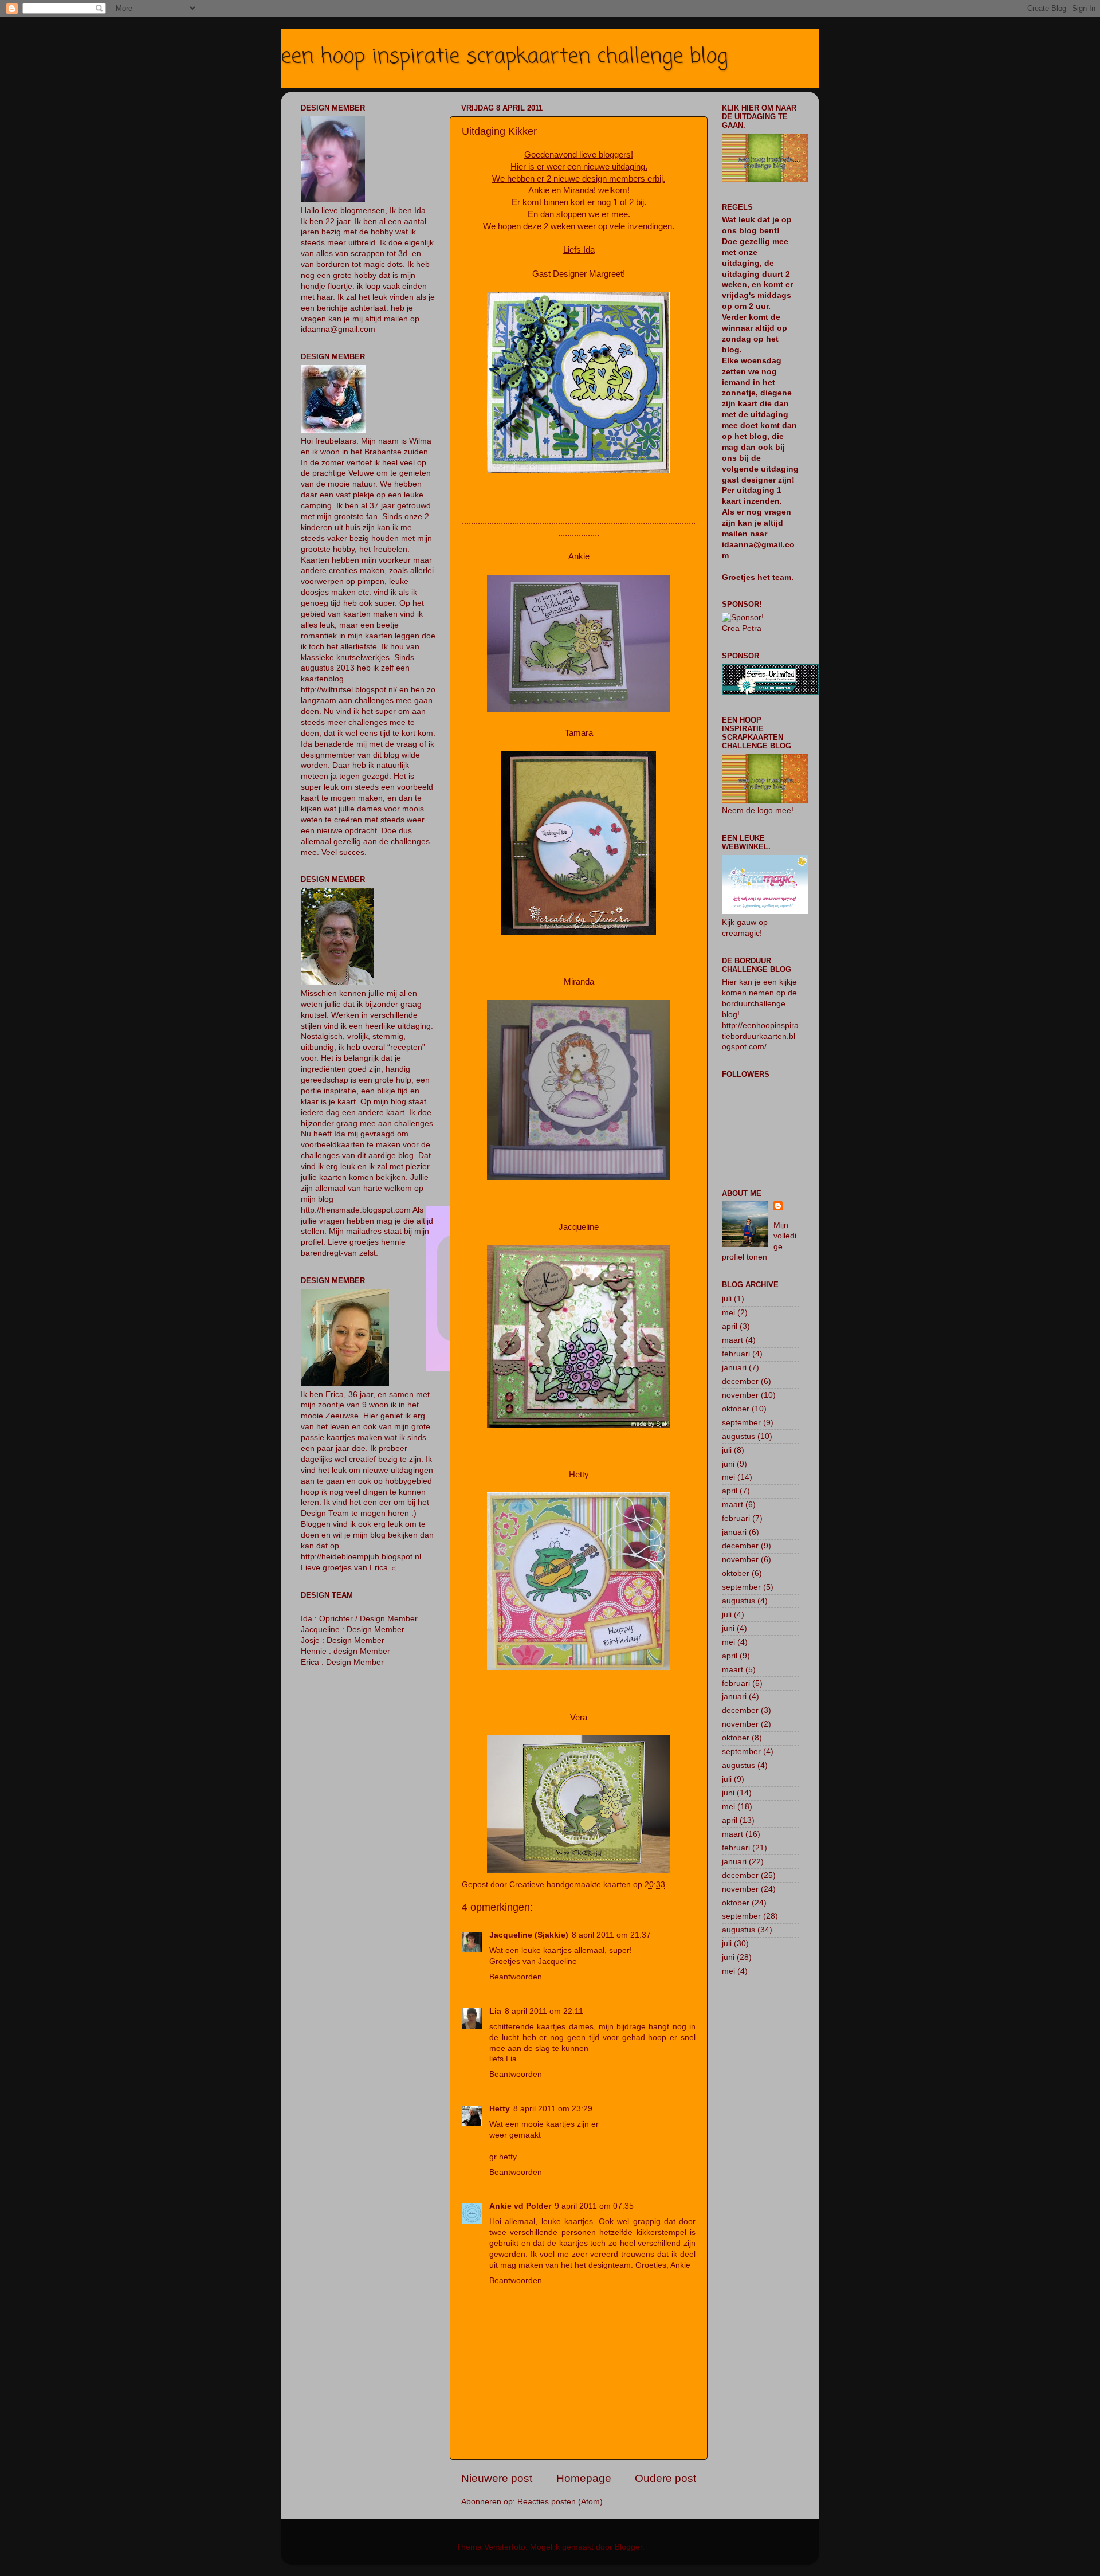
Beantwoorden (516, 1977)
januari (734, 1368)
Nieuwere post (497, 2478)
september (741, 1423)
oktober (736, 1409)
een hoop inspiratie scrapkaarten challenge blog (504, 57)
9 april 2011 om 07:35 (594, 2206)
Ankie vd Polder (520, 2206)
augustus (738, 1436)
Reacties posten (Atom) (560, 2502)
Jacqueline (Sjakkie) (529, 1935)
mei (728, 1313)
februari (736, 1354)
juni (728, 1464)
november (740, 1395)
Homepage (584, 2478)
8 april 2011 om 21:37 (611, 1935)
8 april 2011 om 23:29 (553, 2109)
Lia (495, 2011)
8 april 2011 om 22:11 (544, 2011)
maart (732, 1340)
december (740, 1381)
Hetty (500, 2109)
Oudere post (665, 2478)
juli (727, 1299)
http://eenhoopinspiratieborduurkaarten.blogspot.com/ (760, 1036)
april (730, 1326)
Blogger (628, 2547)
